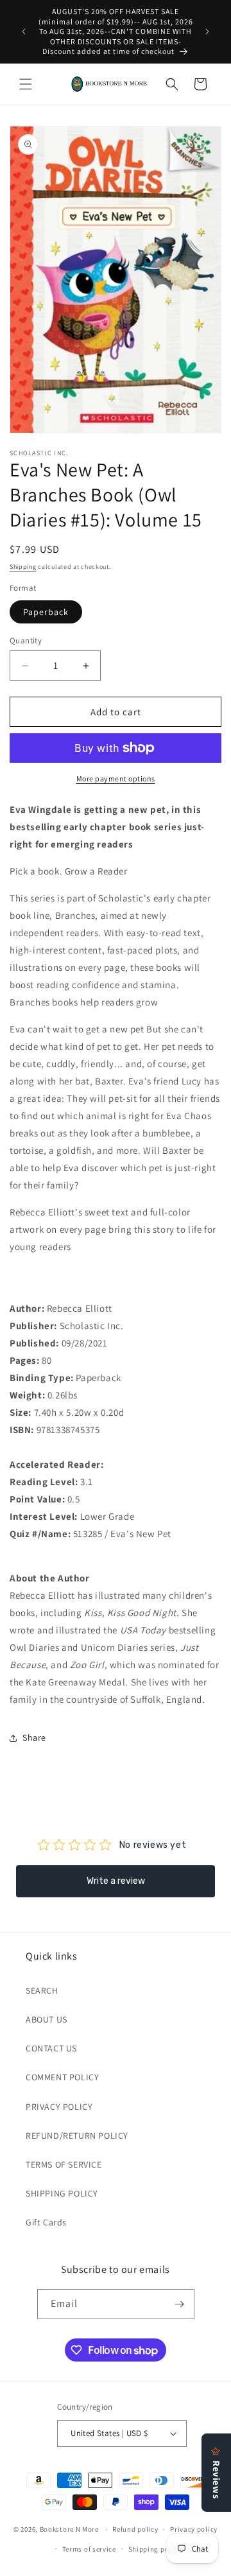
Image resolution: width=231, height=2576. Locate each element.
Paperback (46, 612)
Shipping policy (155, 2549)
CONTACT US (51, 2048)
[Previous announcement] (24, 31)
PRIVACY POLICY (59, 2107)
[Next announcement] (207, 31)
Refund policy (135, 2529)
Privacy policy (194, 2529)
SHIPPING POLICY (62, 2193)
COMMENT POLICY (62, 2077)
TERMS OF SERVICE (64, 2164)
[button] (26, 84)
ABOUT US (47, 2019)
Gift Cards (46, 2222)
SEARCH (42, 1990)
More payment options (116, 779)
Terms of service (89, 2549)
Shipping (23, 567)
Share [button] (34, 1737)
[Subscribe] (180, 2304)
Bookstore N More (69, 2529)
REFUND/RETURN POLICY (77, 2136)
